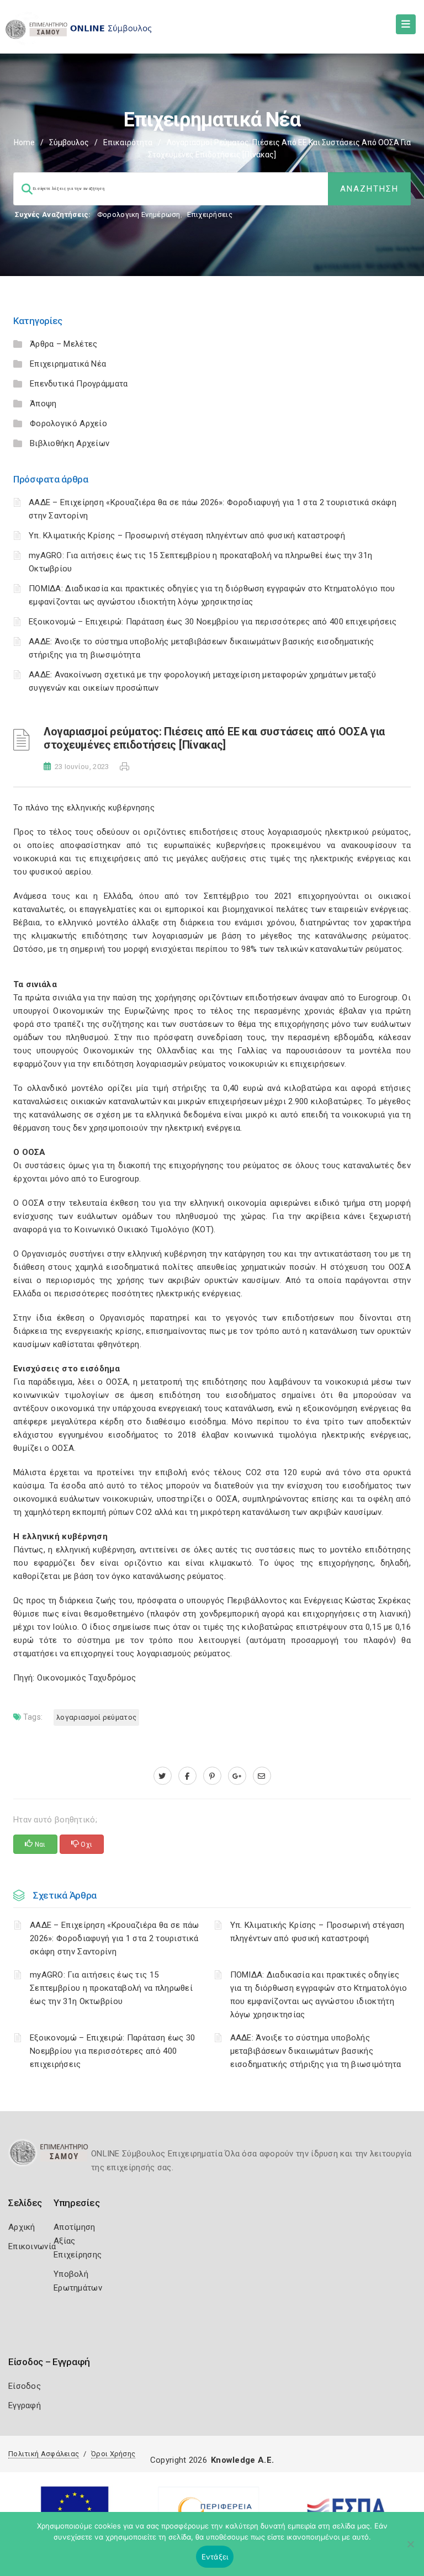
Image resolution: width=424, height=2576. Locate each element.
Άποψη (43, 404)
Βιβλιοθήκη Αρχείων (70, 443)
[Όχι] (410, 2550)
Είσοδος (25, 2386)
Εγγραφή (25, 2405)
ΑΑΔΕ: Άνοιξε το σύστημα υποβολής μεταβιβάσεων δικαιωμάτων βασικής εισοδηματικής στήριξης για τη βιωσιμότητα (316, 2051)
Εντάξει (215, 2557)
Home (24, 142)
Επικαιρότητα (128, 142)
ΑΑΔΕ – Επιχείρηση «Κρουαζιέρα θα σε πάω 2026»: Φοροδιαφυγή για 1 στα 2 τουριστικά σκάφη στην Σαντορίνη (115, 1938)
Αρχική (22, 2227)
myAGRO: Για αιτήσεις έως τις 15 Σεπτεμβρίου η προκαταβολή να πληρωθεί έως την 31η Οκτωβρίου (111, 1988)
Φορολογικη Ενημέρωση (139, 214)
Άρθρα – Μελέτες (64, 344)
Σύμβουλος (69, 142)
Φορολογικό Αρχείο (68, 423)
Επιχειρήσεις (210, 214)
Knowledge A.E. (242, 2460)
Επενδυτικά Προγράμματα (79, 384)
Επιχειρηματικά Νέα (68, 364)
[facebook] (187, 1776)
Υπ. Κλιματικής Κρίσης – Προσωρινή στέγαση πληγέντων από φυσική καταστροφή (187, 536)
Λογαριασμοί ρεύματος (96, 1717)
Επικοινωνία (32, 2246)
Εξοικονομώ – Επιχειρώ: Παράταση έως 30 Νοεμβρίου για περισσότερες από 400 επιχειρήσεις (213, 622)
